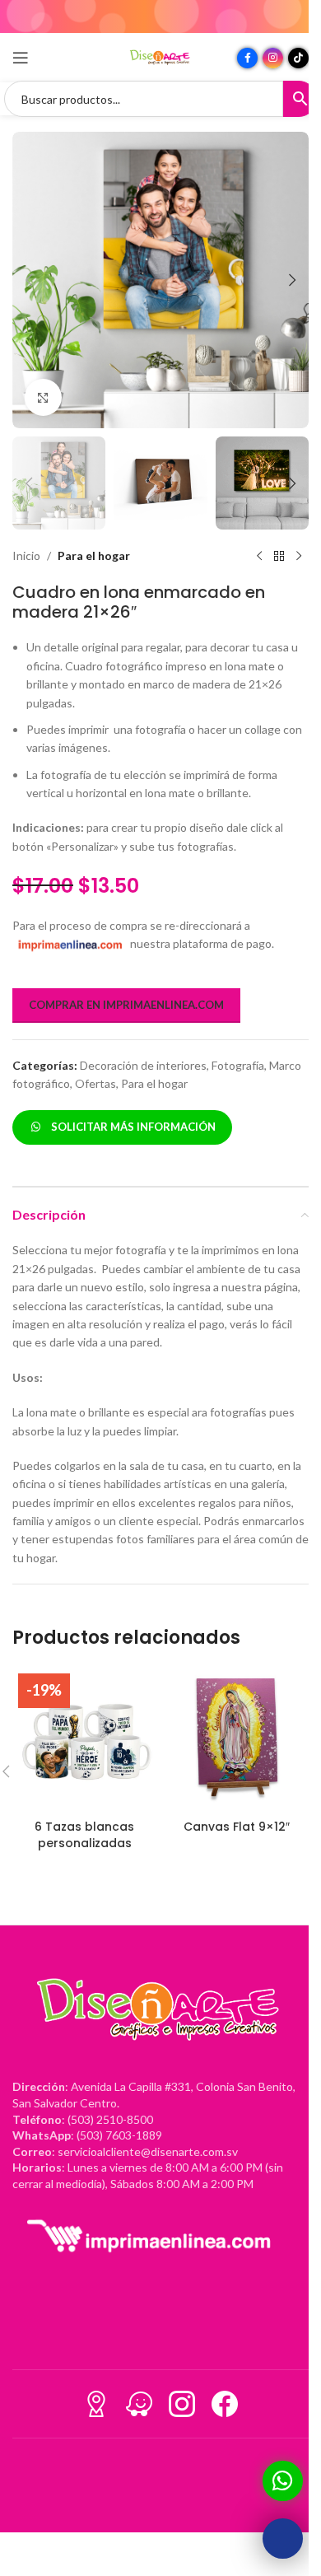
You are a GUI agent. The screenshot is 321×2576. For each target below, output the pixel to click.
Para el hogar (94, 555)
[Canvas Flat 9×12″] (237, 1740)
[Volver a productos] (279, 556)
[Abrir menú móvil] (21, 58)
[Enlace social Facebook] (247, 58)
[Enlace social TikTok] (298, 58)
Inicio (26, 555)
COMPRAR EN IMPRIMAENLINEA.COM (126, 1005)
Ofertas (95, 1083)
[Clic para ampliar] (43, 397)
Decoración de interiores (143, 1065)
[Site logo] (160, 56)
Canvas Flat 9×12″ (237, 1827)
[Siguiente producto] (299, 556)
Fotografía (238, 1065)
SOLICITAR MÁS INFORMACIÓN (131, 1127)
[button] (29, 280)
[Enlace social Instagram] (273, 58)
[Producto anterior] (259, 556)
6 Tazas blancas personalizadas (84, 1835)
